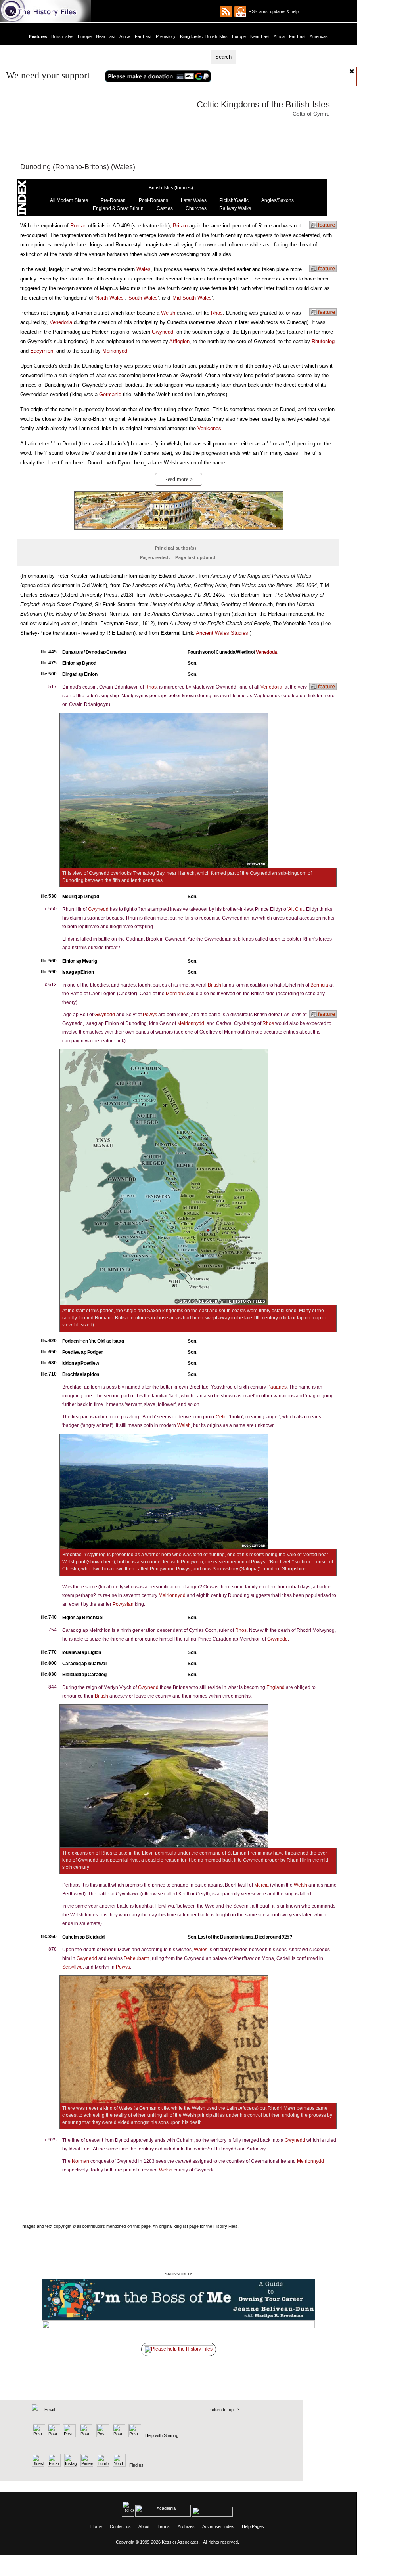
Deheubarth (137, 1958)
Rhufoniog (323, 341)
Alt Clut (296, 909)
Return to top (221, 2410)
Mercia (261, 1885)
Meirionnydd (191, 1023)
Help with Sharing (162, 2435)
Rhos (217, 313)
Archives (186, 2526)
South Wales (143, 298)
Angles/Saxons (278, 200)
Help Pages (253, 2526)
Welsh (168, 313)
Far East (143, 36)
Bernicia (319, 985)
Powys (150, 1015)
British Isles (62, 36)
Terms (164, 2526)
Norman (80, 2161)
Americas (319, 36)
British (214, 985)
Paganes (277, 1387)
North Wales (110, 298)
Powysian (123, 1604)
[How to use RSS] (240, 11)
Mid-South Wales (192, 298)
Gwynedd (163, 332)
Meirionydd (115, 351)
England (276, 1687)
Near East (106, 36)
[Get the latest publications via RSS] (226, 11)
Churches (196, 208)
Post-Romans (153, 200)
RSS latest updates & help (272, 11)
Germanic (110, 394)
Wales (144, 269)
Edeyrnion (42, 351)
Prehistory (166, 36)
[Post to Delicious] (54, 2435)
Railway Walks (235, 208)
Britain (180, 226)
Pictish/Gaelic (234, 200)
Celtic (222, 1417)
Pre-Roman (113, 200)
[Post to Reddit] (118, 2435)
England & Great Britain (118, 208)
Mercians (176, 994)
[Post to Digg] (69, 2435)
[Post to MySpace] (102, 2435)
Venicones (209, 428)
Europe (85, 36)
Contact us (120, 2526)
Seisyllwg (73, 1967)
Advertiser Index (218, 2526)
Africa (125, 36)
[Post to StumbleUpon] (134, 2435)
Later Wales (194, 200)
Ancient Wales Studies (222, 633)
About (144, 2526)
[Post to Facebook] (85, 2435)
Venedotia (61, 322)
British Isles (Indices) (171, 188)
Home (96, 2526)
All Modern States (69, 200)
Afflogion (179, 341)
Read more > (179, 479)
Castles (165, 208)
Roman (78, 226)
